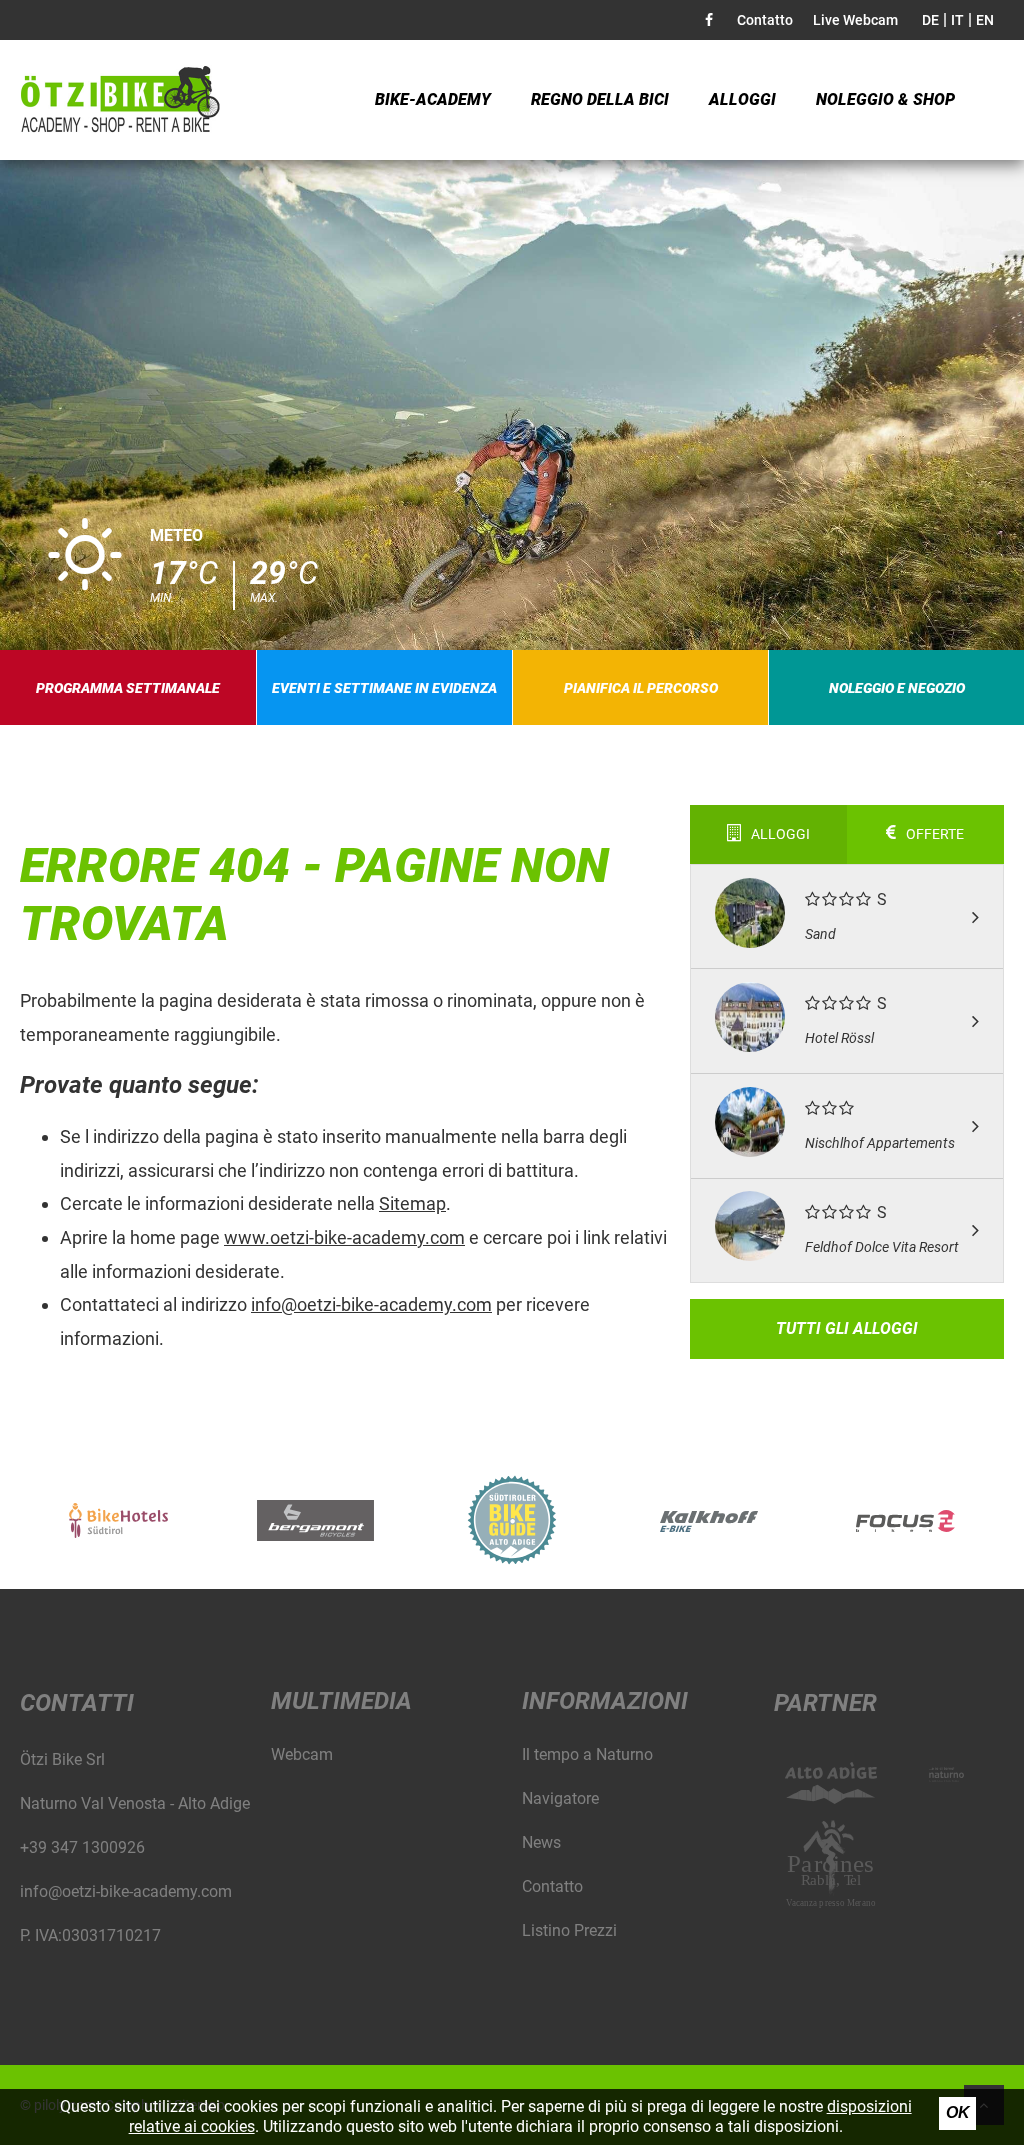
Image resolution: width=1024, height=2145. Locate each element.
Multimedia (341, 1701)
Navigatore (560, 1798)
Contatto (765, 20)
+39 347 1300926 (82, 1847)
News (541, 1842)
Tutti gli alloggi (847, 1328)
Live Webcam (855, 20)
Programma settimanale (128, 688)
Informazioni (605, 1701)
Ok (958, 2112)
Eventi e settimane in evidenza (384, 688)
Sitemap (412, 1203)
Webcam (302, 1754)
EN (985, 20)
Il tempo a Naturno (587, 1754)
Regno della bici (600, 99)
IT (957, 20)
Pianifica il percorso (641, 688)
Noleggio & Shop (885, 99)
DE (930, 20)
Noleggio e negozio (897, 688)
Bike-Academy (433, 99)
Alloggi (742, 99)
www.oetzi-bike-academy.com (344, 1237)
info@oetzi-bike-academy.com (371, 1304)
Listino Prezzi (569, 1930)
